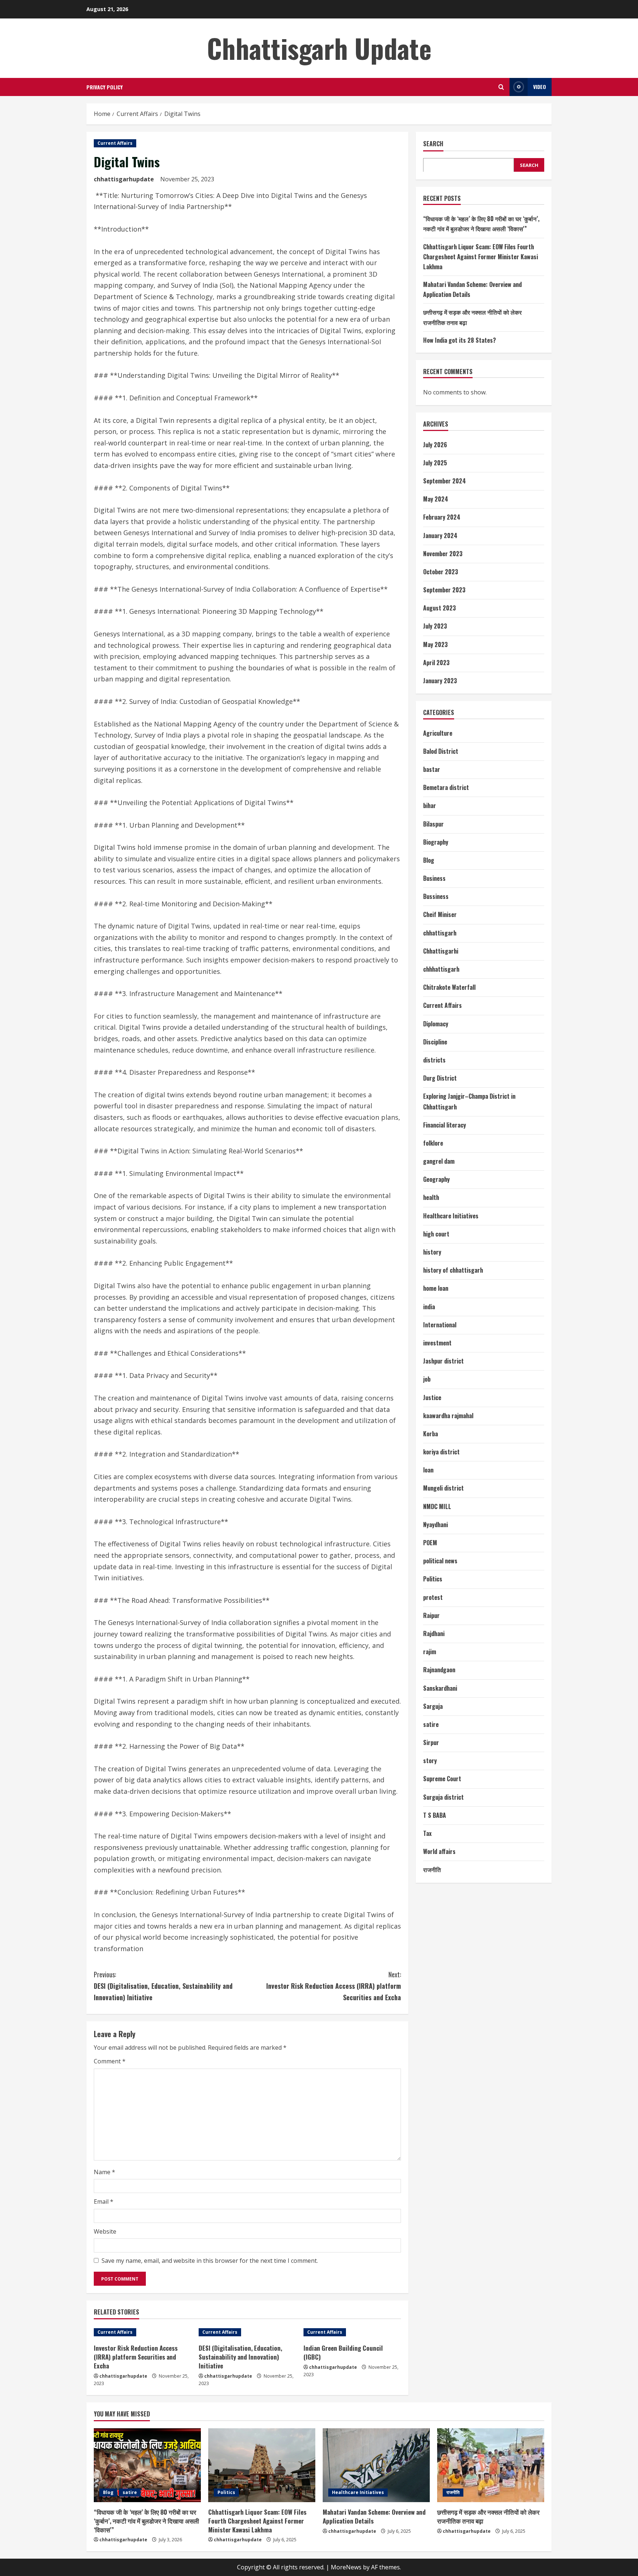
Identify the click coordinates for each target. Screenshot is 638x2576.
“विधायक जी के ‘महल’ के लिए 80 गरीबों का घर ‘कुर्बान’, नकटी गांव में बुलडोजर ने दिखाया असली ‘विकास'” (146, 2521)
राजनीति (432, 1869)
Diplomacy (436, 1023)
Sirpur (431, 1742)
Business (434, 878)
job (427, 1379)
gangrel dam (439, 1161)
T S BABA (435, 1815)
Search (433, 144)
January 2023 (440, 681)
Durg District (440, 1078)
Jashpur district (443, 1361)
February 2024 (442, 517)
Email (104, 2202)
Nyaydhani (435, 1524)
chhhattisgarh (441, 969)
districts (434, 1060)
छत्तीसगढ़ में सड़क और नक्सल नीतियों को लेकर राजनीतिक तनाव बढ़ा (488, 2516)
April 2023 (436, 662)
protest (433, 1597)
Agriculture (438, 733)
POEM (430, 1543)
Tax (427, 1833)
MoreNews (346, 2567)
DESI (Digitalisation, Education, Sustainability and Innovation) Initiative (163, 1986)
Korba (431, 1434)
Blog (429, 860)
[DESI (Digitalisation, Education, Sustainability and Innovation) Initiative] (247, 2332)
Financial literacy (445, 1125)
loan (428, 1470)
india (429, 1306)
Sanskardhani (440, 1688)
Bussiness (436, 896)
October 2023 (441, 572)
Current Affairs (115, 143)
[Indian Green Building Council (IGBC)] (352, 2332)
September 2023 (444, 590)
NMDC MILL (437, 1506)
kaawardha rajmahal (448, 1415)
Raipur (431, 1615)
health (431, 1197)
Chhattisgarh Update (319, 48)
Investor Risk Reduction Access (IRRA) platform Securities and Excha (334, 1986)
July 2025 (435, 462)
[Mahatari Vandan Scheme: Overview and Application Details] (376, 2465)
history (432, 1252)
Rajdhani (434, 1633)
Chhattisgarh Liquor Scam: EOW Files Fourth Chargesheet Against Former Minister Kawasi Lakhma (481, 256)
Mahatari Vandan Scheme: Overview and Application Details (374, 2516)
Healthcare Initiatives (451, 1215)
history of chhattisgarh (453, 1270)
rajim (430, 1652)
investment (437, 1343)
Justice (432, 1397)
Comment (110, 2061)
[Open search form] (501, 87)
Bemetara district (446, 787)
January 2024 (440, 535)
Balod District (441, 751)
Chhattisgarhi (441, 951)
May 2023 (435, 644)
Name (104, 2172)
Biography (436, 842)
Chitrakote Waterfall (449, 987)
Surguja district (443, 1797)
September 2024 (445, 481)
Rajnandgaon (439, 1670)
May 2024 (436, 499)
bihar (430, 805)
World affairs (439, 1851)
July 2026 (435, 444)
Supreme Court (442, 1779)
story (430, 1761)
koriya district (441, 1452)
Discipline (435, 1041)
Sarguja (433, 1706)
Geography (436, 1179)
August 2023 (440, 608)
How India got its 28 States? (459, 340)
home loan (436, 1288)
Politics (433, 1579)
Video (540, 87)
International (440, 1324)
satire (431, 1724)
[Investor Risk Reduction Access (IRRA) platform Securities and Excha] (143, 2332)
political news (440, 1561)
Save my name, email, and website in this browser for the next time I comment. (210, 2261)
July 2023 (435, 626)
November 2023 (443, 553)
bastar (432, 769)
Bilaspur (433, 824)
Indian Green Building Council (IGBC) (343, 2352)
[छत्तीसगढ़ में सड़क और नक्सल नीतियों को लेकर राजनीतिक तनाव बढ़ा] (491, 2465)
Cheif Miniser (440, 914)
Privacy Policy (104, 87)
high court (436, 1234)
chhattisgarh (440, 933)
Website (105, 2231)
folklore (433, 1143)
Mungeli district (443, 1488)
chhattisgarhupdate (124, 179)
